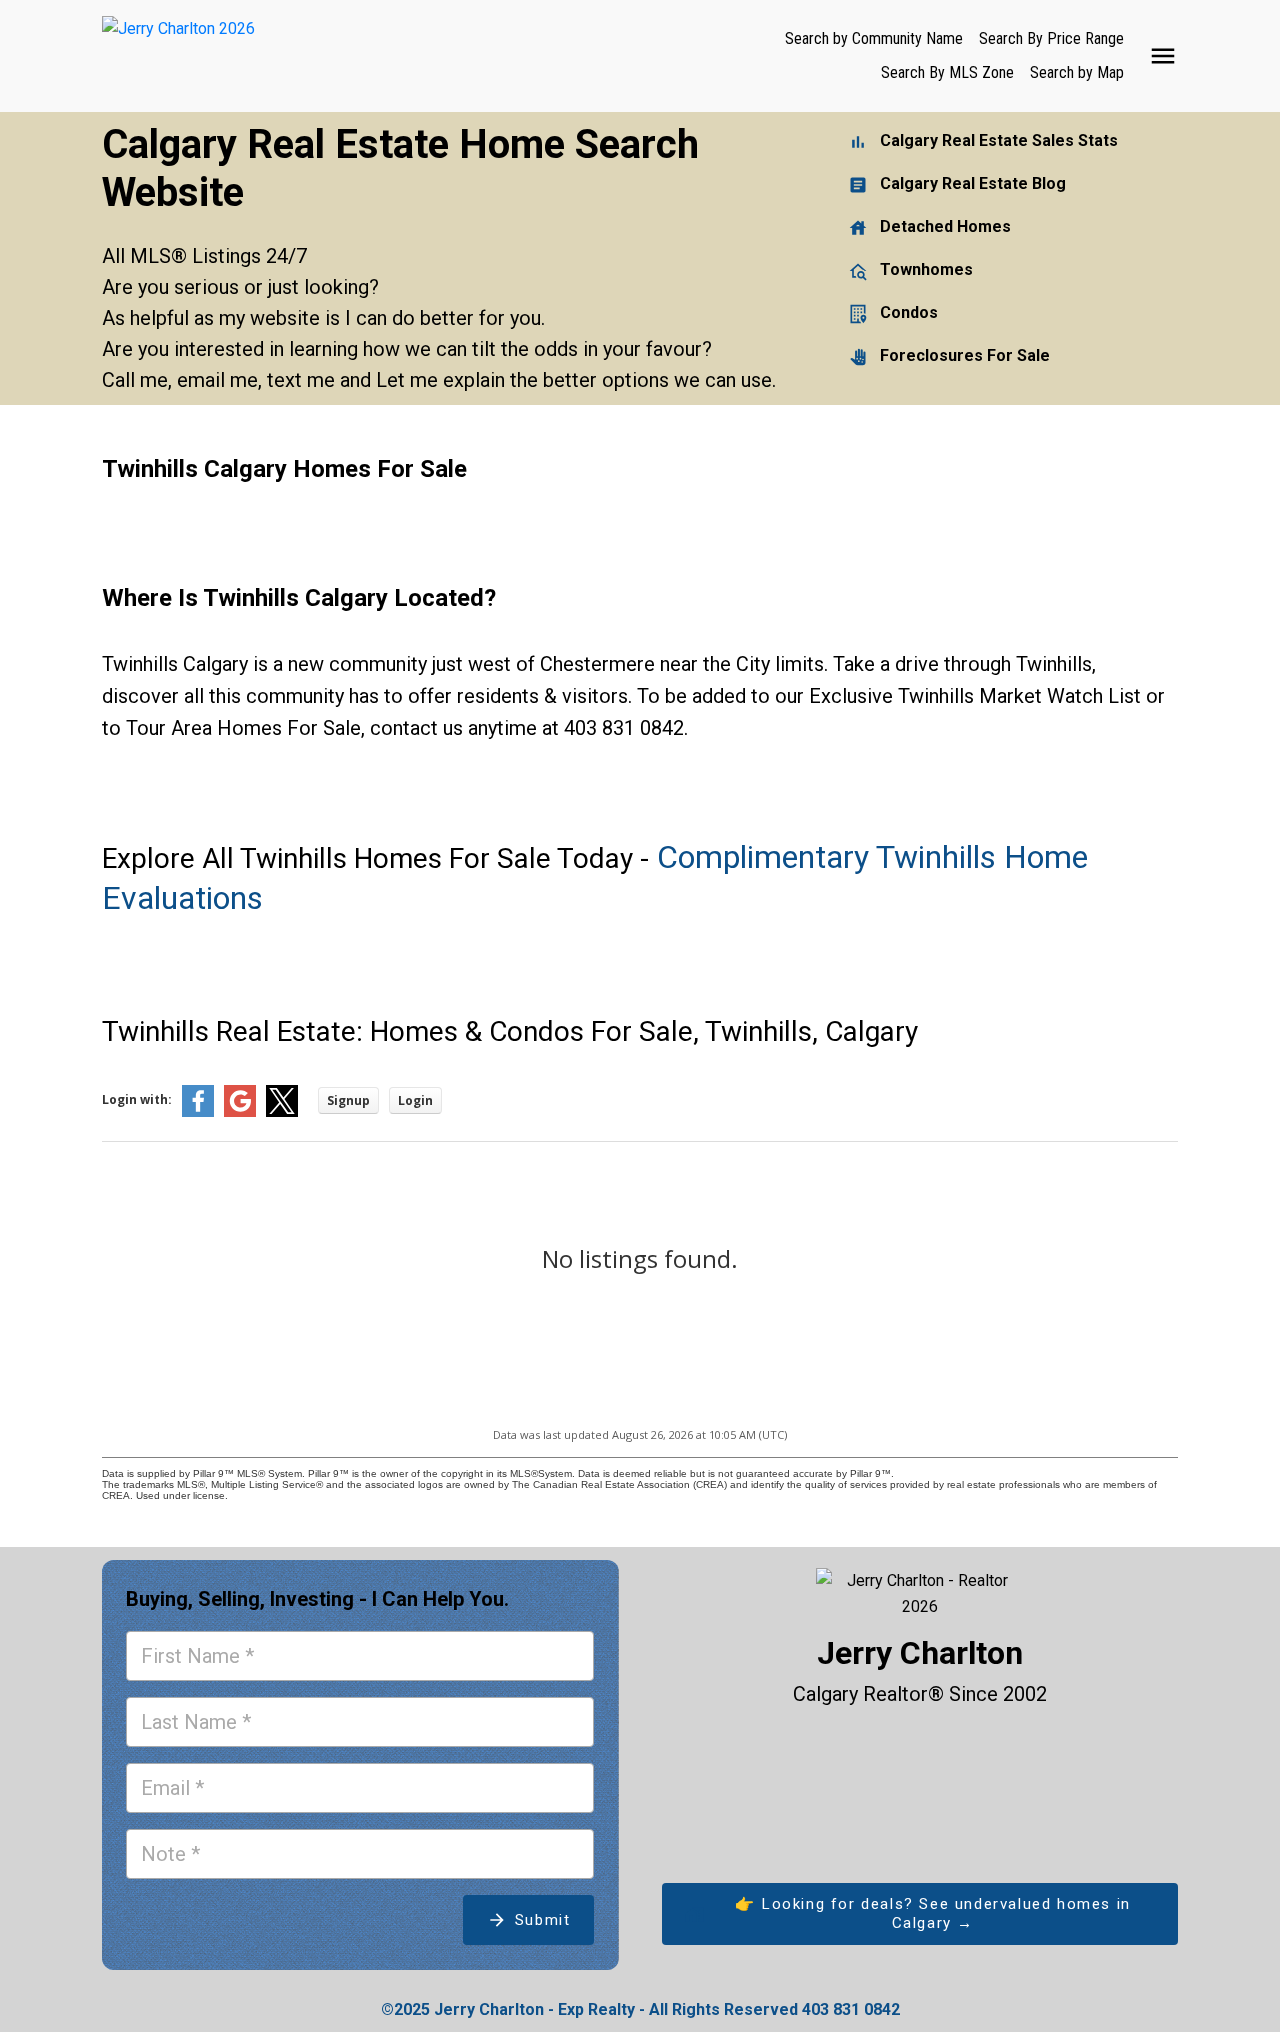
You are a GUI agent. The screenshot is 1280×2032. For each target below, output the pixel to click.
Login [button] (415, 1100)
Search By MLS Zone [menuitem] (947, 72)
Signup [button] (348, 1100)
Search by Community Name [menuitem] (874, 38)
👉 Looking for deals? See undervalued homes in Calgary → (933, 1913)
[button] (920, 1914)
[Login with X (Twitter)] (282, 1112)
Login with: (137, 1099)
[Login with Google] (240, 1112)
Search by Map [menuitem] (1077, 72)
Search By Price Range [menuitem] (1051, 38)
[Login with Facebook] (198, 1112)
